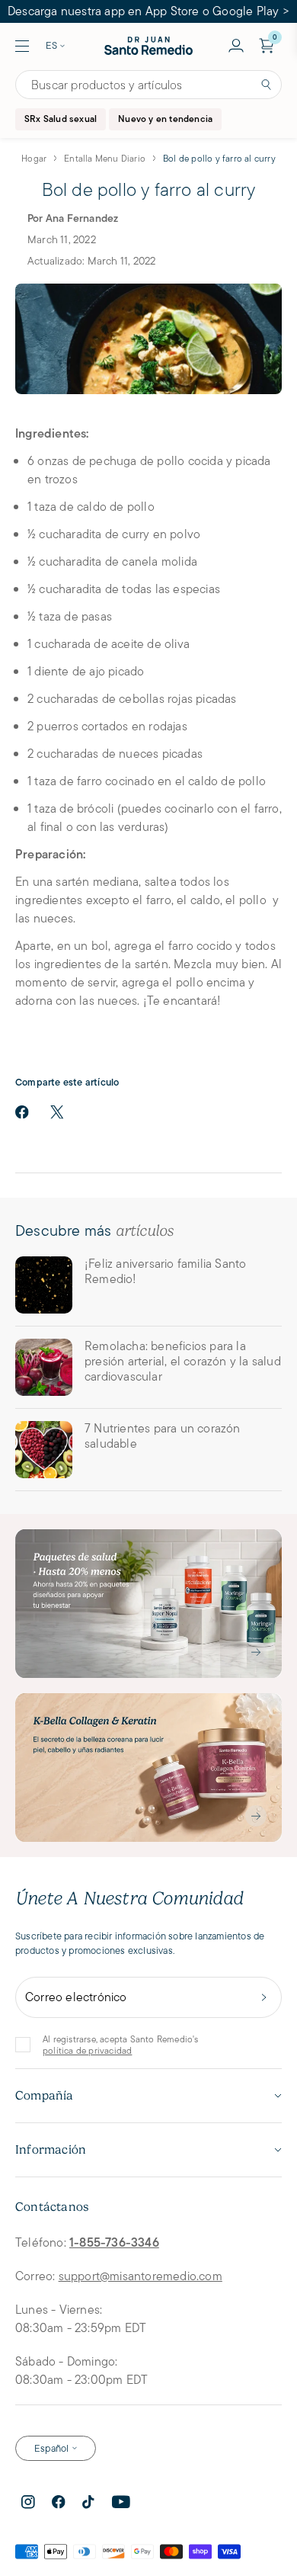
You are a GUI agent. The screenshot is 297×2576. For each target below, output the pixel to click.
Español (51, 2448)
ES (51, 45)
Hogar (34, 158)
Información (51, 2150)
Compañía (45, 2096)
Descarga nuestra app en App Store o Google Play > (148, 11)
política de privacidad (87, 2050)
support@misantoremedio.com (141, 2276)
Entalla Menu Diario (105, 158)
